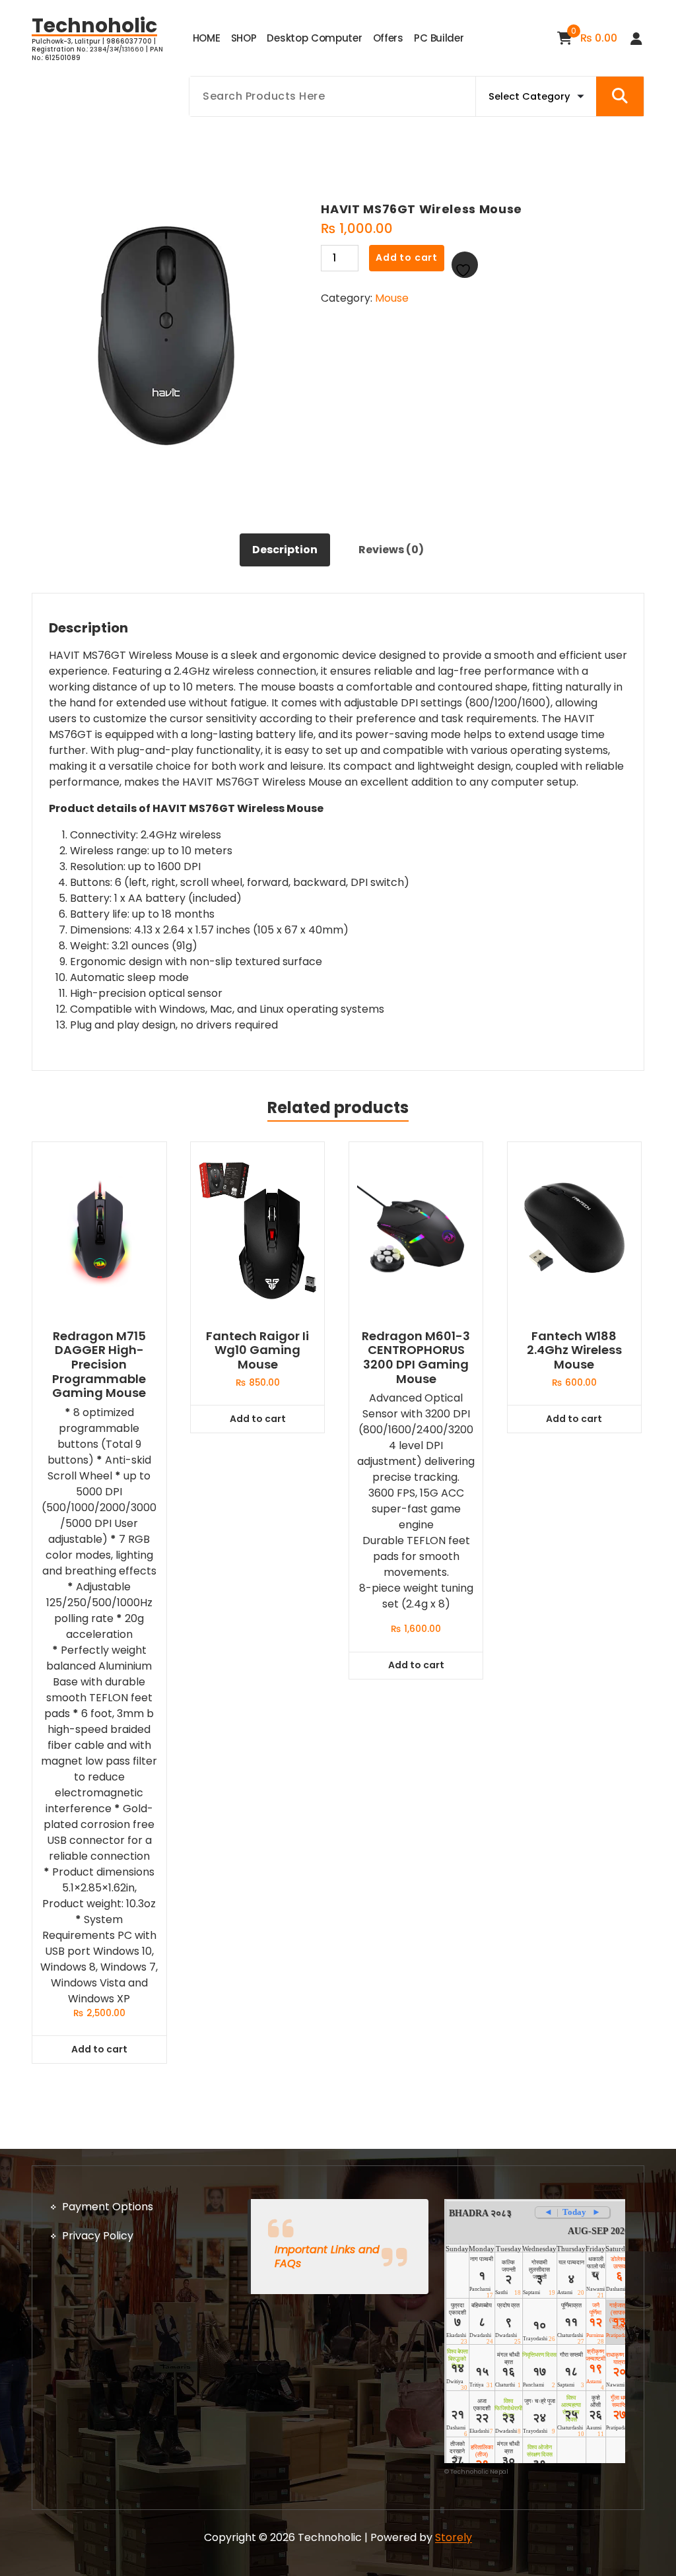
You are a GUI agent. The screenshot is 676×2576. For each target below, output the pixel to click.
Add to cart (407, 257)
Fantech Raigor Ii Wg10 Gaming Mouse (257, 1350)
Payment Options (108, 2207)
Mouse (392, 298)
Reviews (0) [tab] (391, 550)
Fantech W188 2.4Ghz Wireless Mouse (574, 1350)
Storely (454, 2537)
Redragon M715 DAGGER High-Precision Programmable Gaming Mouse (99, 1365)
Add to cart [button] (99, 2049)
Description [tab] (285, 550)
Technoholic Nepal (479, 2472)
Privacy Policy (98, 2236)
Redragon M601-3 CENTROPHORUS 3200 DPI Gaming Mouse (416, 1357)
